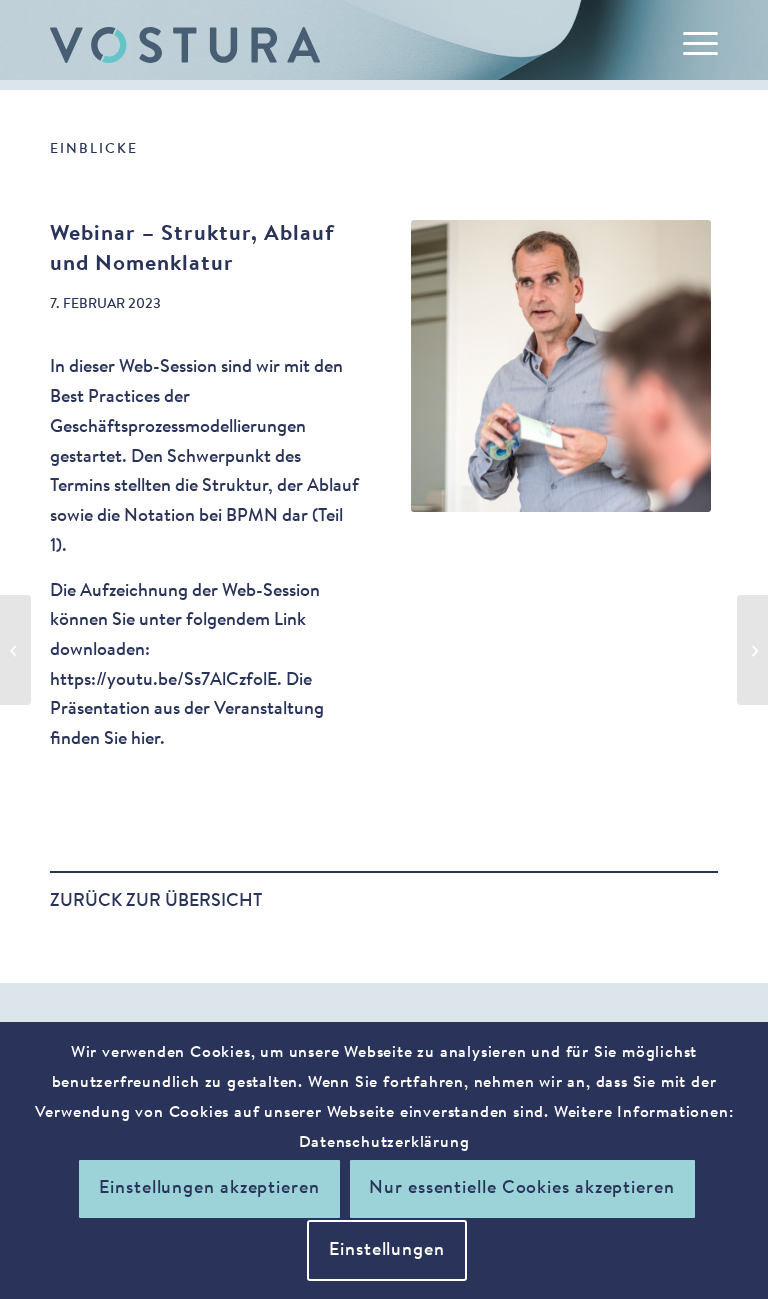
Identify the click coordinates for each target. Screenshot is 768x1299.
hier (145, 740)
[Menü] (690, 45)
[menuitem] (690, 45)
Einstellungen (387, 1251)
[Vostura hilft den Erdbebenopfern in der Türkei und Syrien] (752, 650)
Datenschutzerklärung (384, 1143)
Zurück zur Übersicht (156, 902)
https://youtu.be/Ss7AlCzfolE (163, 681)
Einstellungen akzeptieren (209, 1189)
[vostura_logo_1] (185, 45)
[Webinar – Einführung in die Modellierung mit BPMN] (15, 650)
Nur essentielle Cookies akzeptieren (522, 1189)
